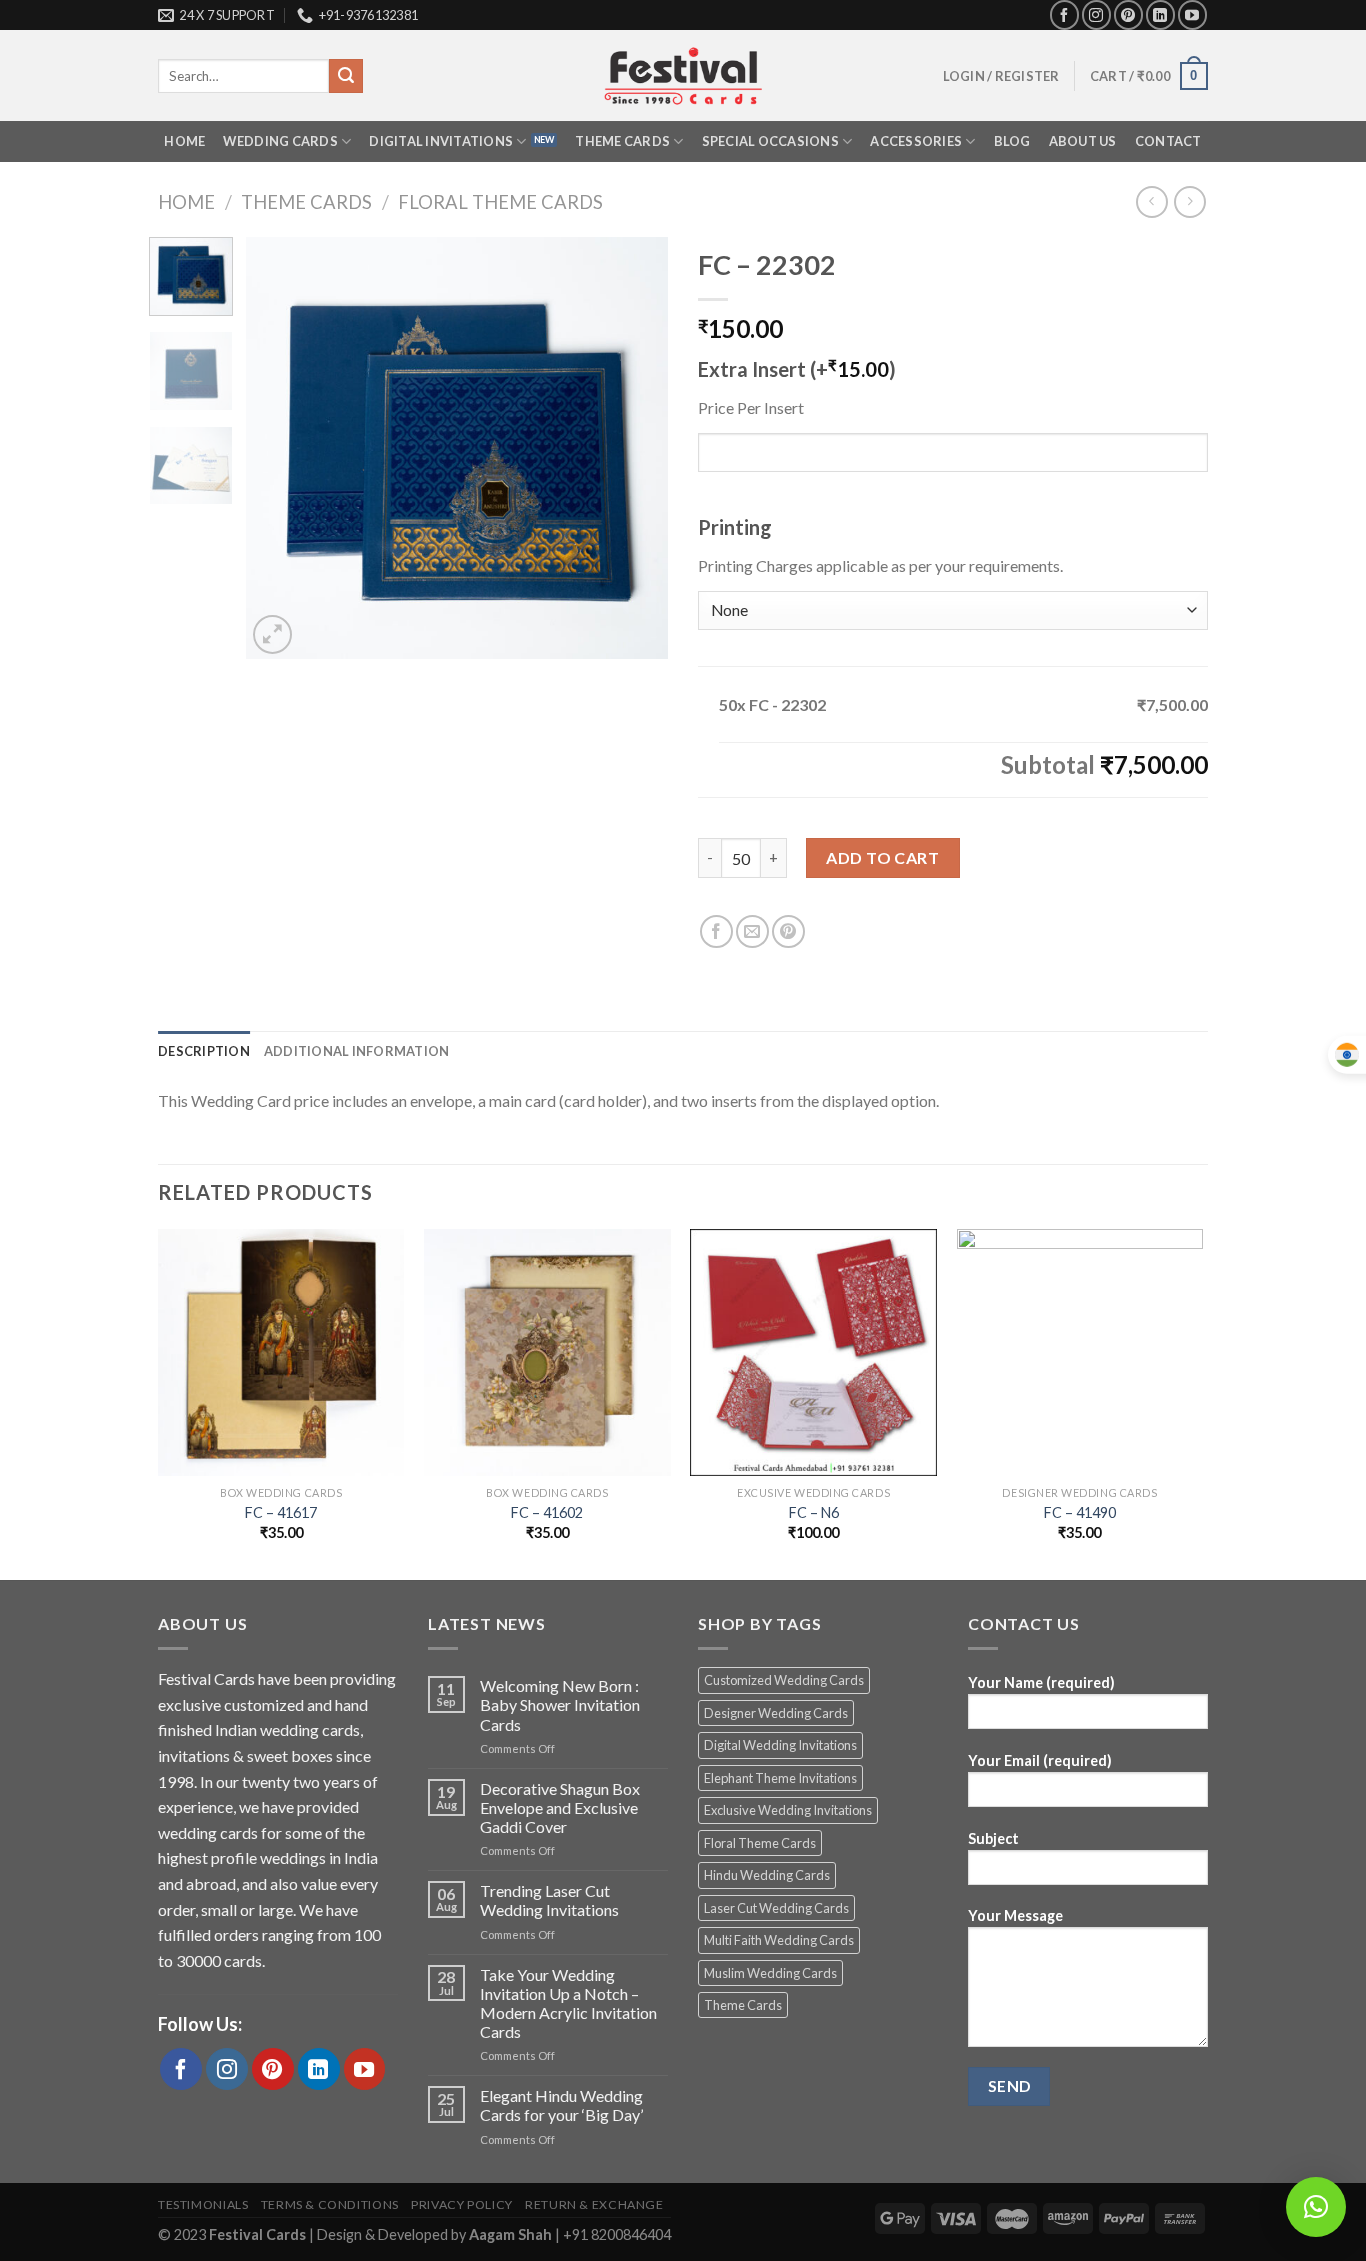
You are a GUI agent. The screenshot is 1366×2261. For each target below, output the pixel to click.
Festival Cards (259, 2234)
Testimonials (203, 2204)
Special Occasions (770, 141)
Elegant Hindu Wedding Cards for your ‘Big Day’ (561, 2105)
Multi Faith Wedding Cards (779, 1940)
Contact (1168, 141)
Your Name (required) (1041, 1682)
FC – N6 (814, 1512)
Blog (1012, 141)
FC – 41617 (281, 1512)
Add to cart (882, 857)
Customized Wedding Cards (784, 1680)
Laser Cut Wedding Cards (776, 1908)
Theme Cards (622, 141)
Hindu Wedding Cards (767, 1875)
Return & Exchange (594, 2204)
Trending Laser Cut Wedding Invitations (549, 1900)
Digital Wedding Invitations (780, 1745)
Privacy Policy (462, 2204)
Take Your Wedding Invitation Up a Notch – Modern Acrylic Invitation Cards (568, 2003)
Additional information (357, 1051)
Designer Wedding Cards (776, 1713)
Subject (993, 1838)
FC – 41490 (1080, 1512)
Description (204, 1051)
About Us (1083, 141)
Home (184, 141)
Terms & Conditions (330, 2204)
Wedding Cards (280, 141)
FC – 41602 (547, 1512)
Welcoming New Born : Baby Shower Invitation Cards (560, 1704)
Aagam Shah (512, 2234)
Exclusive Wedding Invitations (788, 1810)
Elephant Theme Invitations (780, 1778)
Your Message (1015, 1915)
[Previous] (280, 448)
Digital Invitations (441, 141)
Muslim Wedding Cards (770, 1973)
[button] (1316, 2207)
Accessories (916, 141)
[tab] (204, 1051)
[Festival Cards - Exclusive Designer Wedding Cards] (683, 76)
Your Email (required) (1040, 1760)
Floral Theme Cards (500, 202)
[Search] (346, 76)
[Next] (635, 448)
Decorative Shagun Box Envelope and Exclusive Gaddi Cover (560, 1807)
